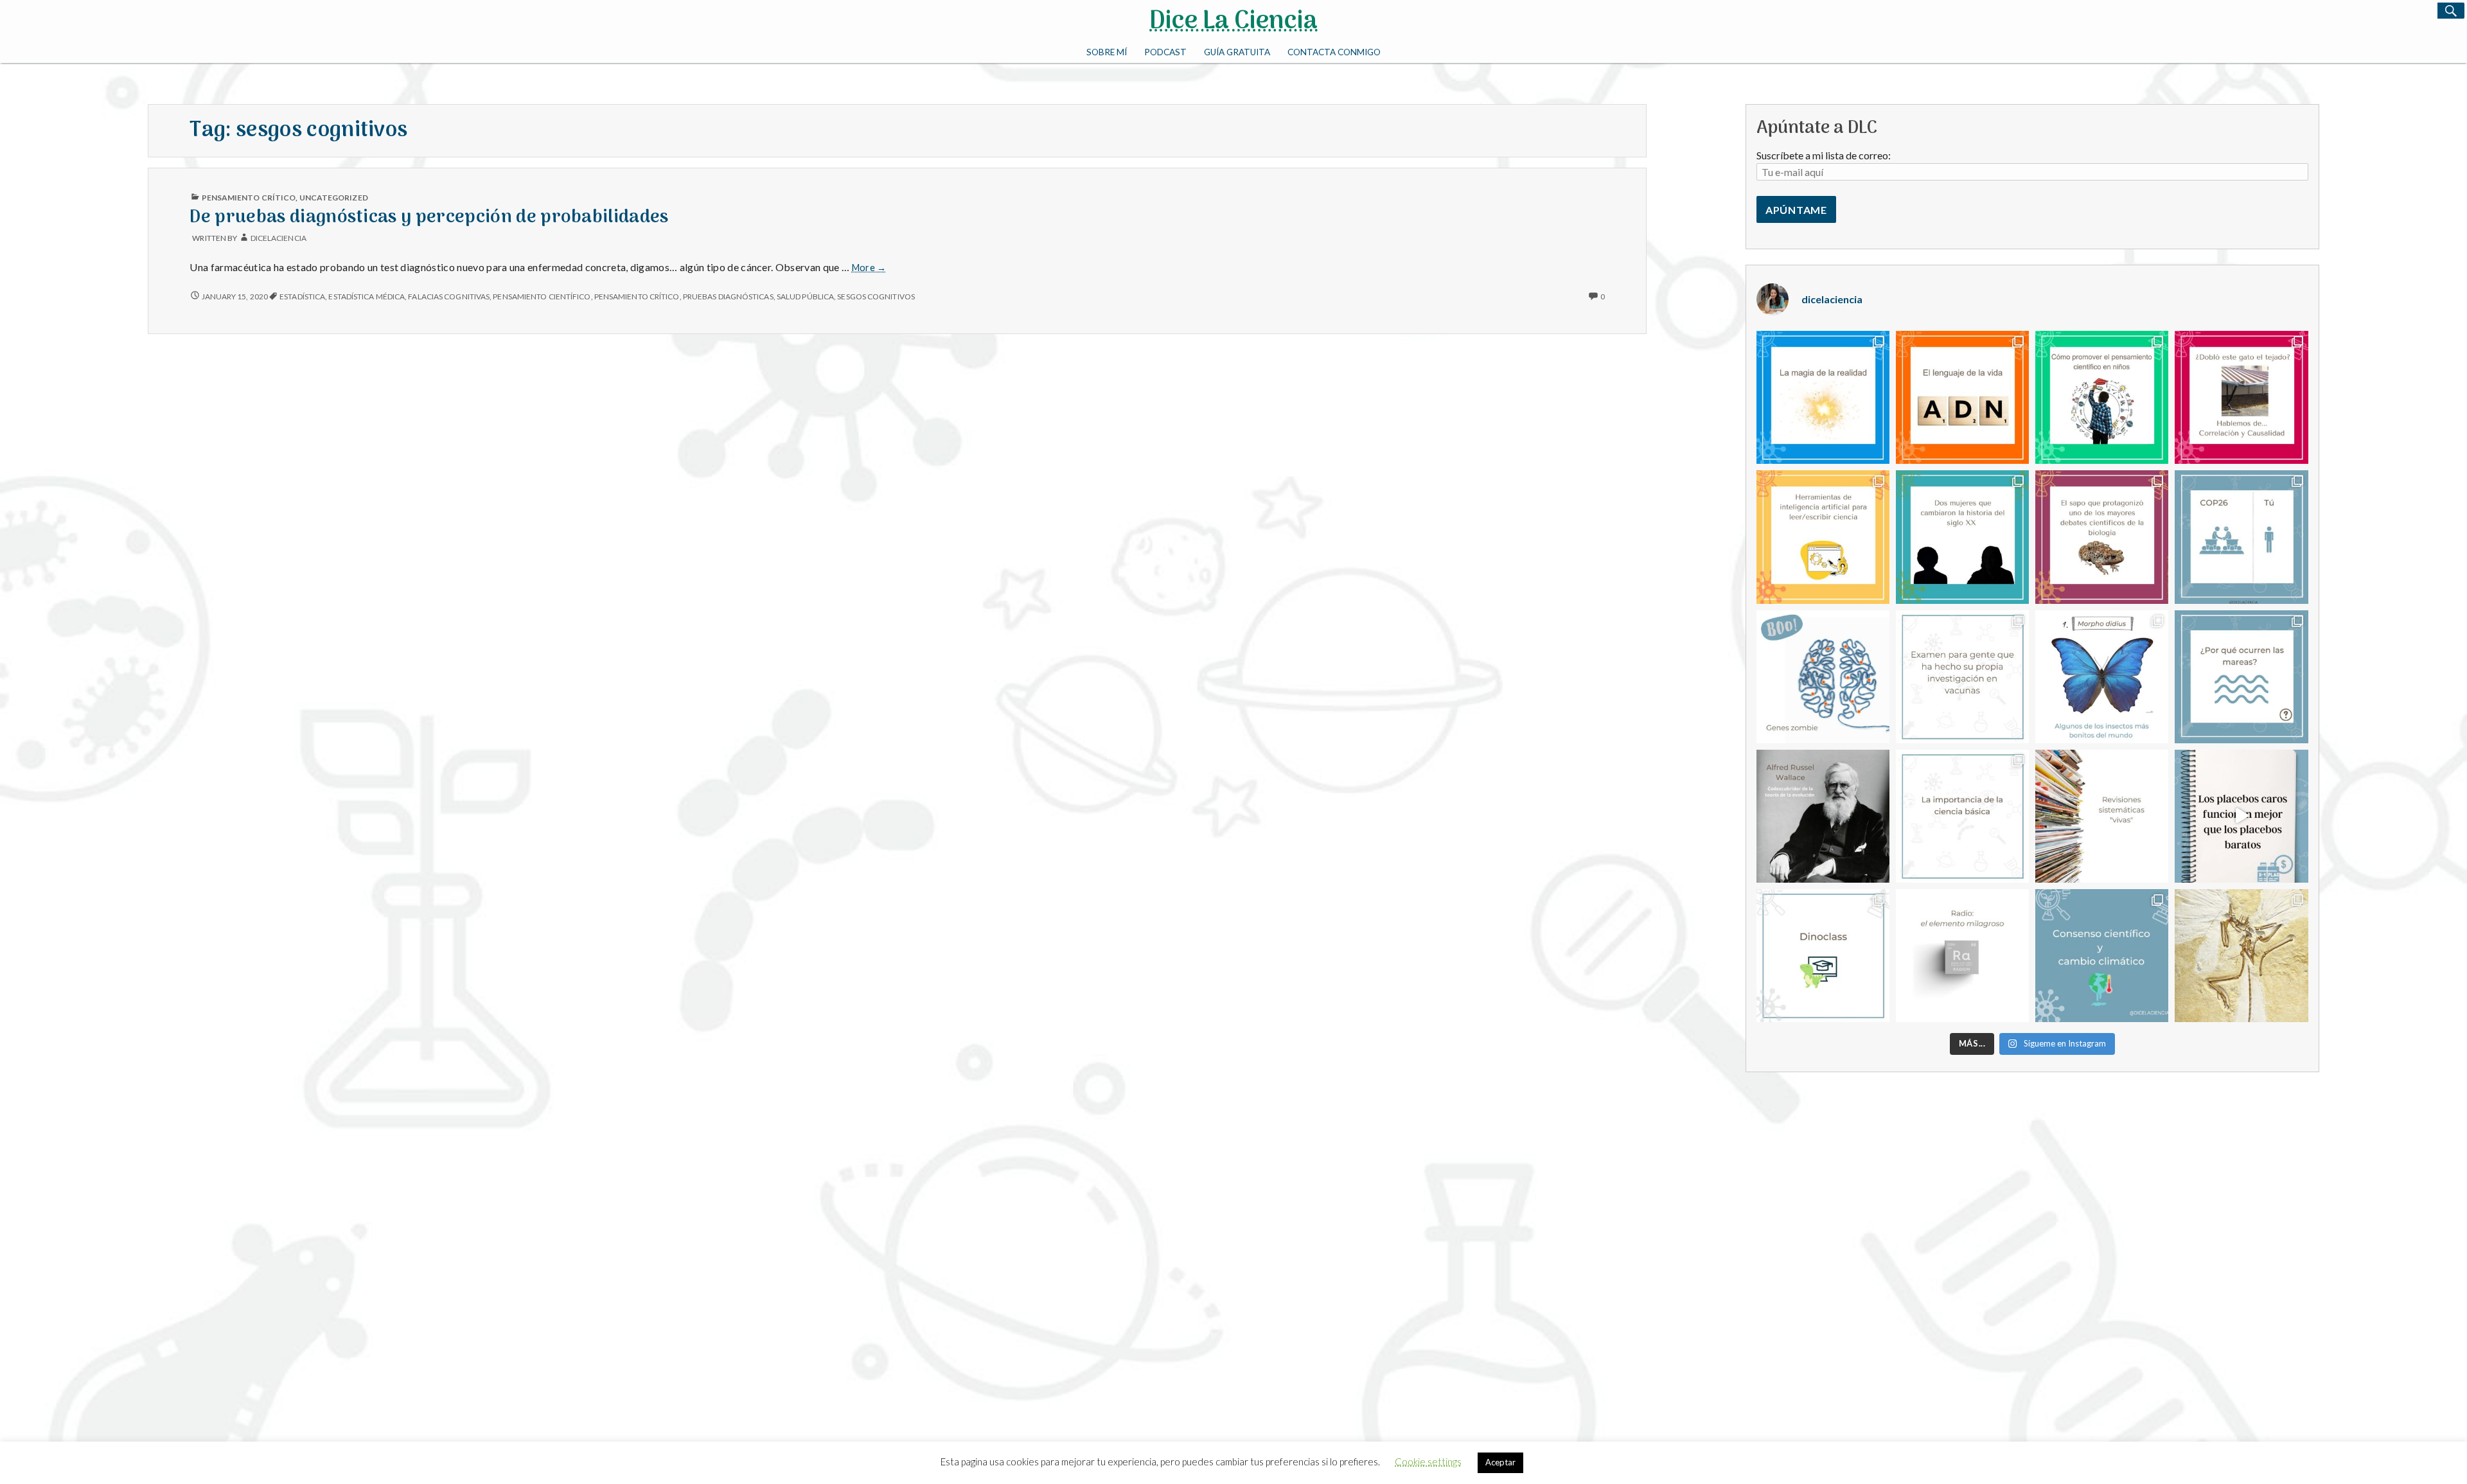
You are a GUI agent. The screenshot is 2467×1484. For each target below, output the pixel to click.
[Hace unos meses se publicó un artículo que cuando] (1823, 677)
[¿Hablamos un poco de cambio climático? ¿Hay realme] (2102, 956)
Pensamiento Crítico (249, 198)
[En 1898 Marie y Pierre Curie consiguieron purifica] (1962, 956)
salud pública (805, 296)
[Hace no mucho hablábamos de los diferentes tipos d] (2102, 816)
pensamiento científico (542, 296)
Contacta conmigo (1334, 52)
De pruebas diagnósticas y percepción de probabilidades (429, 217)
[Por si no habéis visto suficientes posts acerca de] (1823, 537)
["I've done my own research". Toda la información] (1962, 677)
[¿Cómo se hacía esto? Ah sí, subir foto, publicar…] (2102, 537)
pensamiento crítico (637, 296)
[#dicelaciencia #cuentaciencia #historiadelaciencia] (1962, 537)
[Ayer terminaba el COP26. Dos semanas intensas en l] (2241, 537)
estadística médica (367, 296)
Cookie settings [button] (1428, 1462)
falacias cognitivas (449, 296)
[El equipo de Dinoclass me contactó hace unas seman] (1823, 956)
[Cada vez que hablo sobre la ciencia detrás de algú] (1823, 397)
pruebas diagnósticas (728, 296)
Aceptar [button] (1500, 1462)
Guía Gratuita (1237, 52)
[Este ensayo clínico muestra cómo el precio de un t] (2241, 816)
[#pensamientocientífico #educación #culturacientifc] (2102, 397)
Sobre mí (1107, 52)
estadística (302, 296)
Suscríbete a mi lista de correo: (1824, 155)
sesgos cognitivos (876, 296)
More (869, 268)
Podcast (1165, 52)
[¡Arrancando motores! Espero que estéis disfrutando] (1962, 816)
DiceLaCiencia (279, 238)
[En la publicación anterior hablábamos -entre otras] (1823, 816)
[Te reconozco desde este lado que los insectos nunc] (2102, 677)
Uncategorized (334, 198)
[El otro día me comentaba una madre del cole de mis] (2241, 677)
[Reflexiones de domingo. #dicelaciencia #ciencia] (2241, 397)
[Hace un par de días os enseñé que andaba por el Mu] (2241, 956)
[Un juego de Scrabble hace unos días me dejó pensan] (1962, 397)
